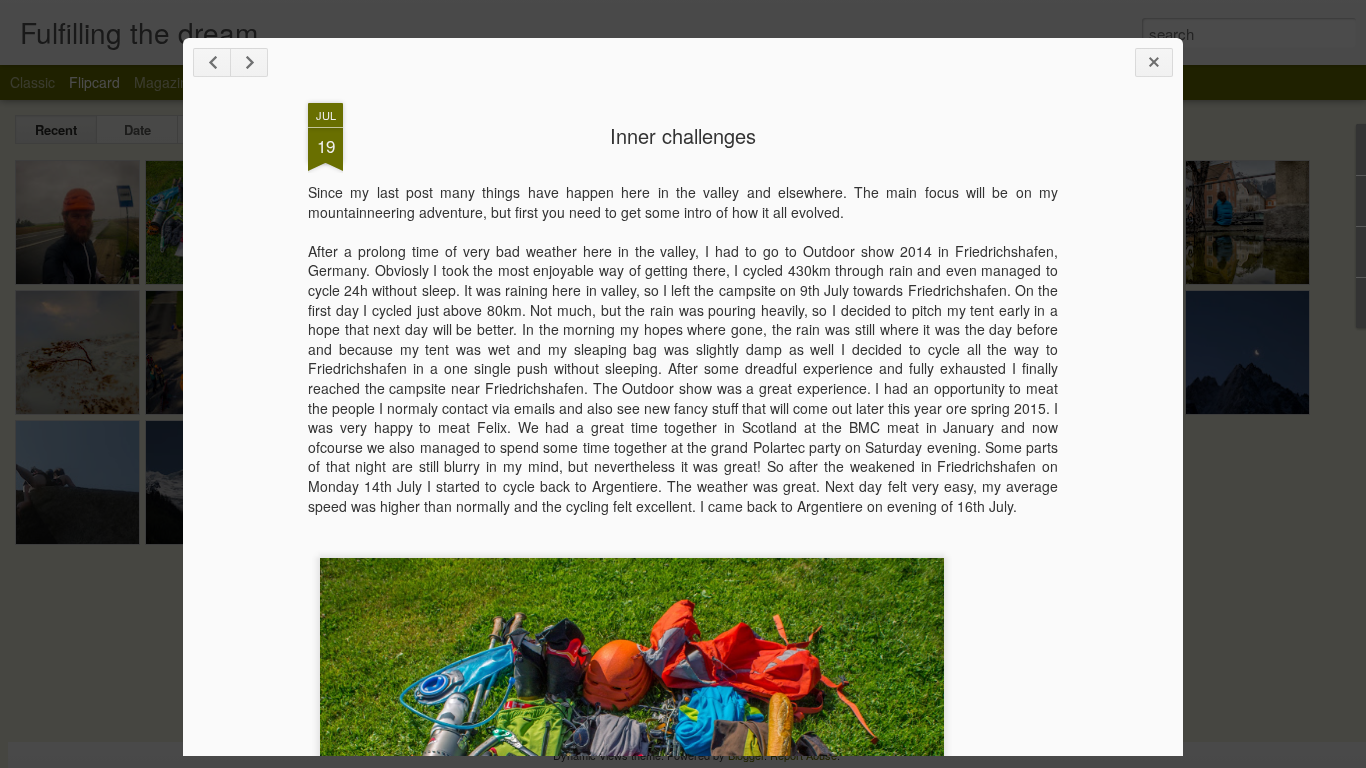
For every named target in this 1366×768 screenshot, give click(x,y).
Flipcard (94, 82)
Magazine (165, 82)
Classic (32, 82)
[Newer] (212, 62)
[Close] (1154, 62)
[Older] (249, 62)
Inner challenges (683, 135)
